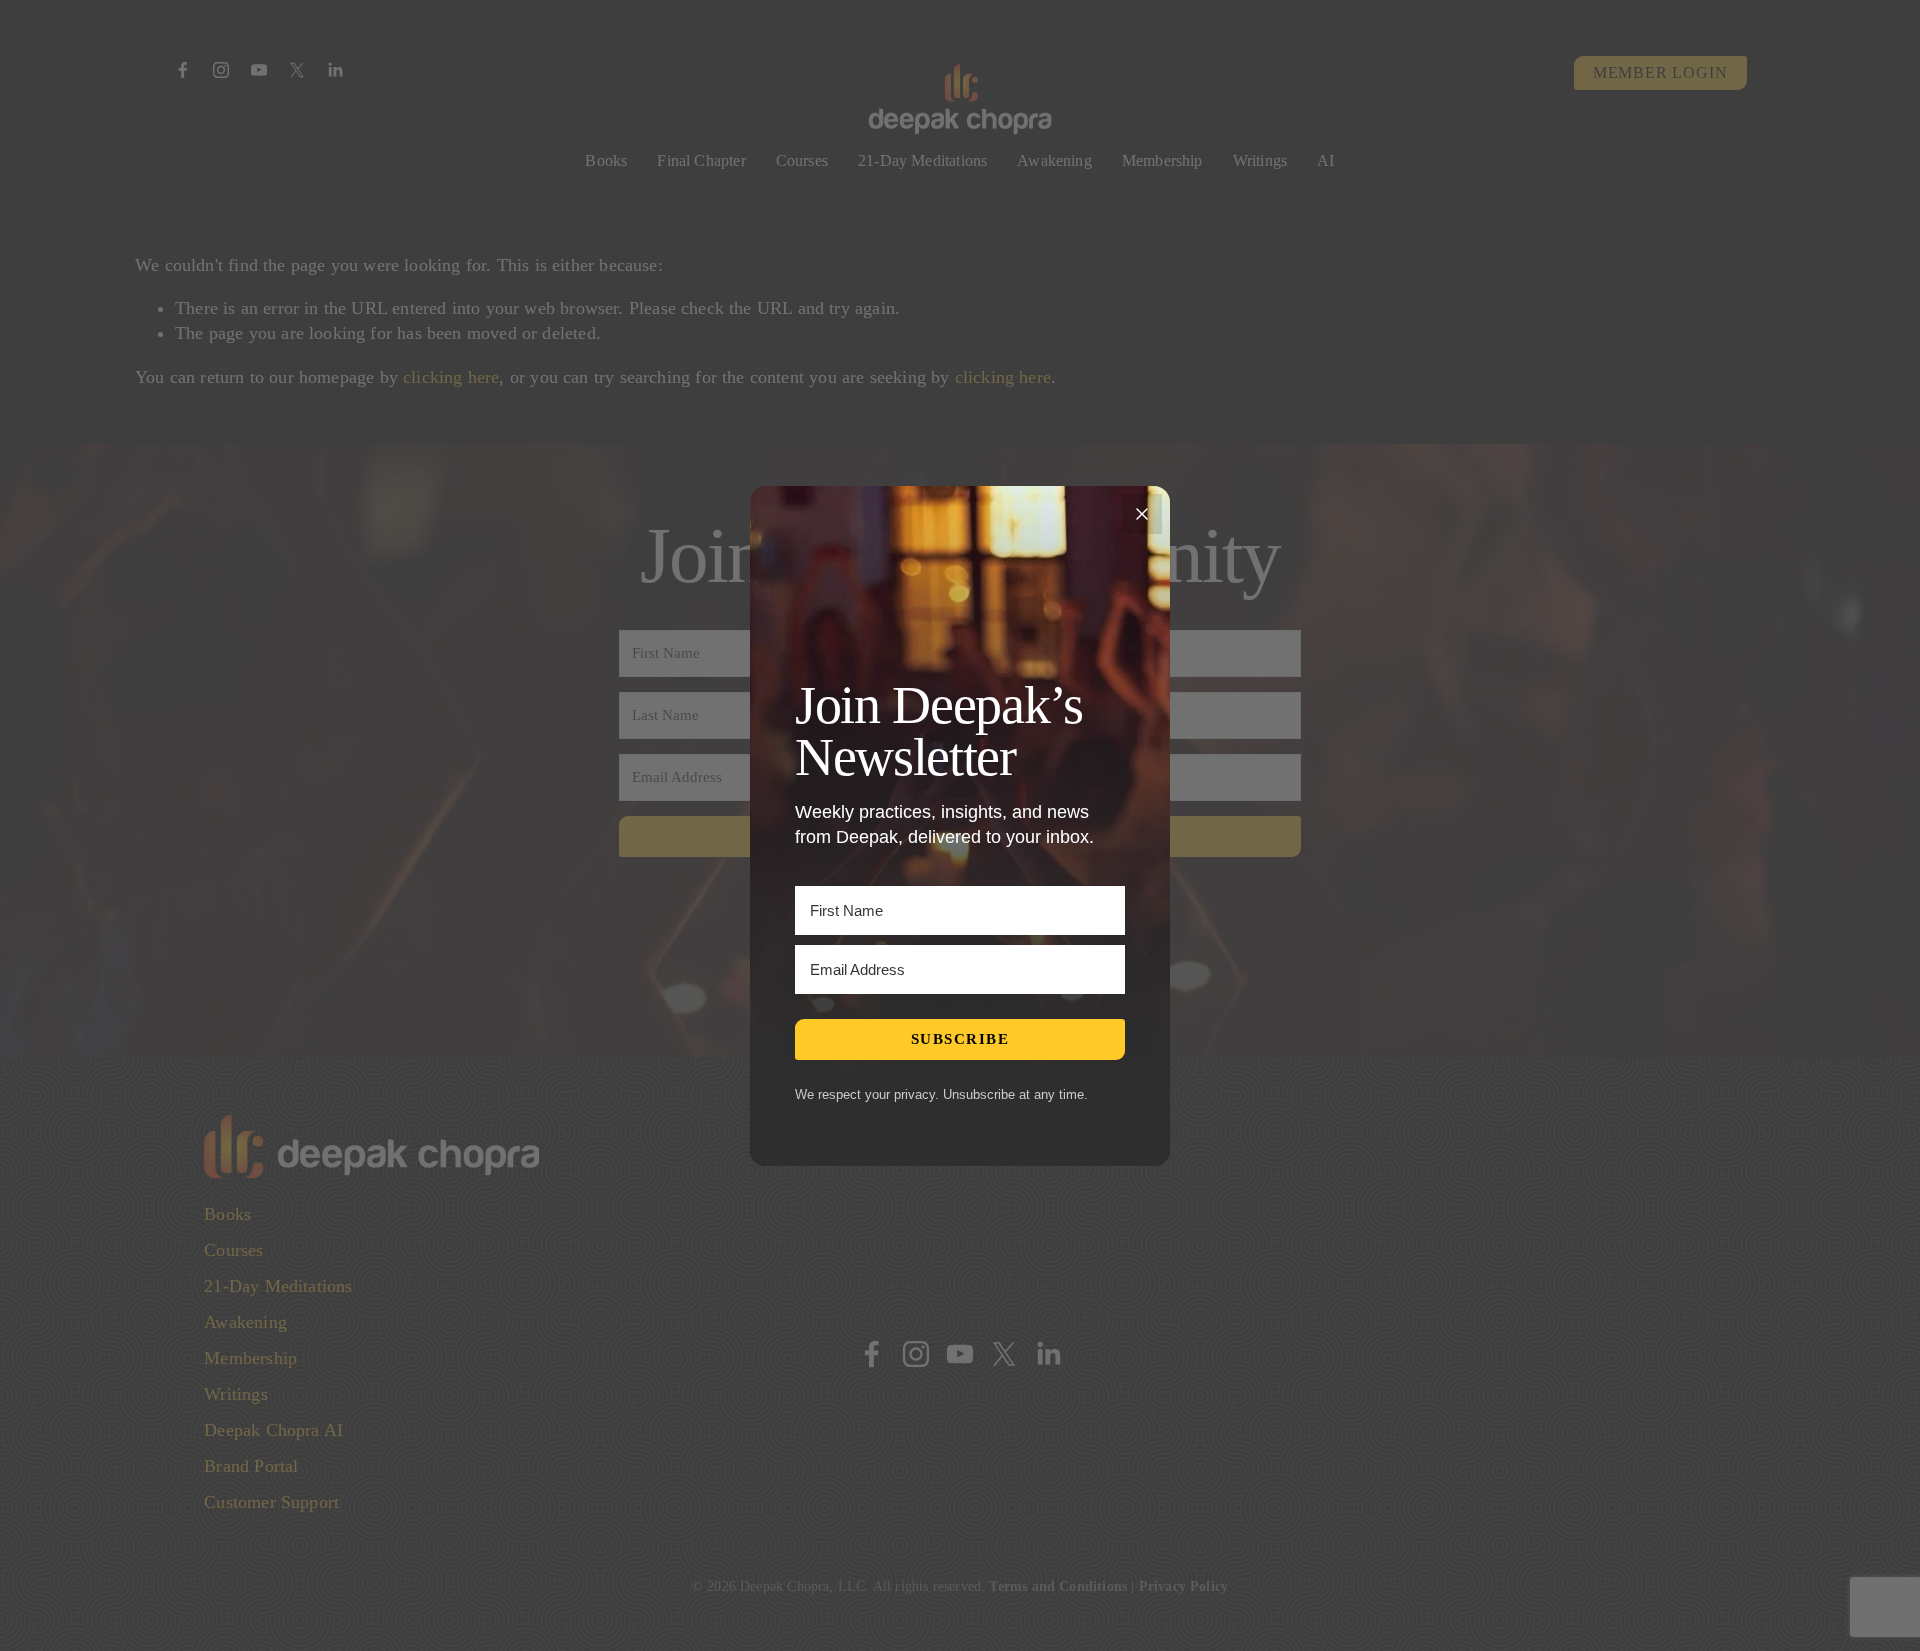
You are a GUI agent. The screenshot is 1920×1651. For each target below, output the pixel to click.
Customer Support (271, 1502)
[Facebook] (183, 70)
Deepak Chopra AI (273, 1430)
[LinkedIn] (335, 70)
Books (606, 160)
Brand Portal (251, 1466)
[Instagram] (221, 70)
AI (1325, 160)
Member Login (1660, 72)
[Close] (1142, 514)
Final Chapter (701, 160)
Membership (1162, 160)
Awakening (1054, 160)
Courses (802, 160)
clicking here (451, 377)
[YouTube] (259, 70)
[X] (297, 70)
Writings (1260, 160)
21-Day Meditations (922, 160)
